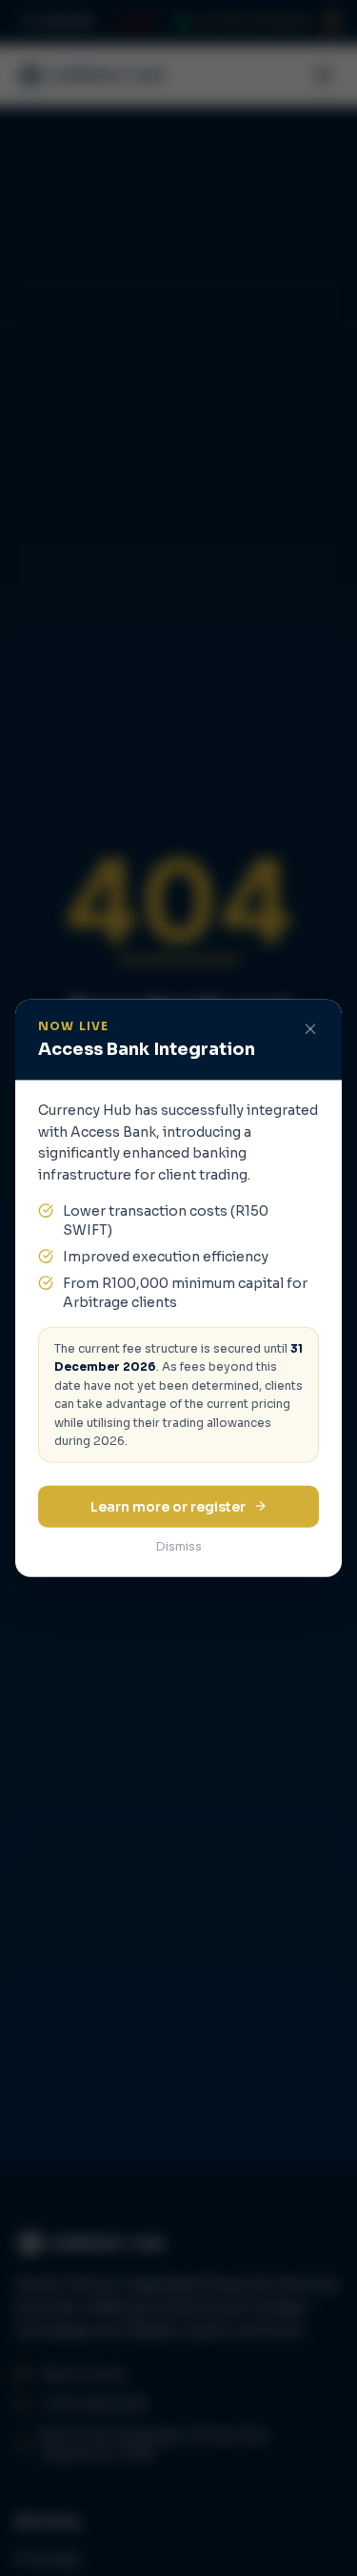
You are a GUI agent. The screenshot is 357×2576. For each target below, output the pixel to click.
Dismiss (179, 1545)
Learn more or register (168, 1506)
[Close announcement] (310, 1029)
